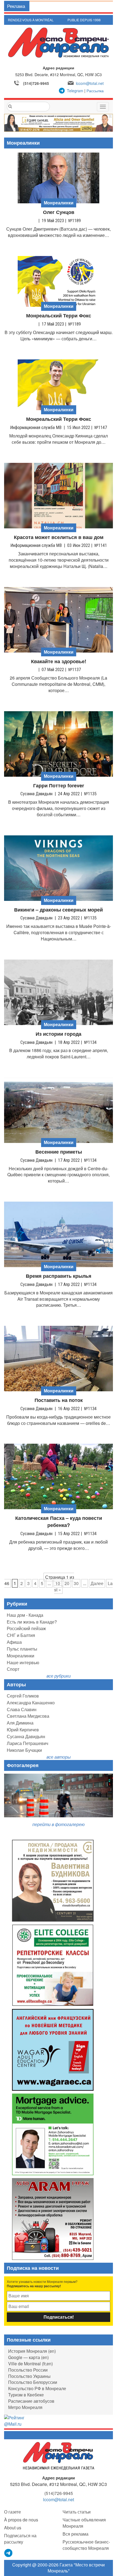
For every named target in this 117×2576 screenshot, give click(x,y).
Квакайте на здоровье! (59, 661)
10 (58, 1583)
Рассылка (95, 91)
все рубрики (59, 1676)
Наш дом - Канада (25, 1615)
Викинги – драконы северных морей (59, 910)
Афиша (14, 1642)
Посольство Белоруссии (33, 2382)
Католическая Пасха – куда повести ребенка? (59, 1522)
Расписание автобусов (31, 2401)
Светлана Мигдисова (28, 1716)
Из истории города (59, 1034)
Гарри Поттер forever (59, 786)
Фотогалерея (23, 1765)
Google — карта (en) (28, 2357)
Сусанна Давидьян (26, 1736)
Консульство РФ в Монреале (37, 2388)
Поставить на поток (59, 1400)
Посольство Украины (29, 2376)
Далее (97, 1583)
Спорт (13, 1669)
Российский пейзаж (26, 1628)
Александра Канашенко (31, 1703)
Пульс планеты (22, 1649)
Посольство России (28, 2370)
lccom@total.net (90, 83)
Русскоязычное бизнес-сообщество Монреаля (86, 2545)
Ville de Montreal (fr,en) (30, 2364)
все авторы (59, 1757)
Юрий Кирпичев (23, 1730)
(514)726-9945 (36, 83)
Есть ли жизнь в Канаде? (32, 1622)
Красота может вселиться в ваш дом (59, 537)
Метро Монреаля (25, 2407)
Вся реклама (76, 2534)
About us (13, 2528)
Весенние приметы (59, 1152)
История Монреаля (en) (32, 2351)
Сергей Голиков (23, 1696)
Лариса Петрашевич (27, 1743)
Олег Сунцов (59, 212)
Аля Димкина (20, 1723)
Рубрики (17, 1604)
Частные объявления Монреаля (84, 2523)
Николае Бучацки (24, 1750)
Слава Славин (22, 1709)
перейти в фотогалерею (59, 1824)
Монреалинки (21, 1656)
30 (76, 1583)
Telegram (75, 91)
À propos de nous (21, 2520)
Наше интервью (23, 1662)
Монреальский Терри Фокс (59, 316)
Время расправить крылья (59, 1276)
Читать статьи (77, 2512)
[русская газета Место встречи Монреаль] (59, 2456)
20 (67, 1583)
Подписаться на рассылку (20, 2539)
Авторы (16, 1684)
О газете (13, 2512)
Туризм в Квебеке (26, 2395)
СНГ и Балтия (21, 1635)
